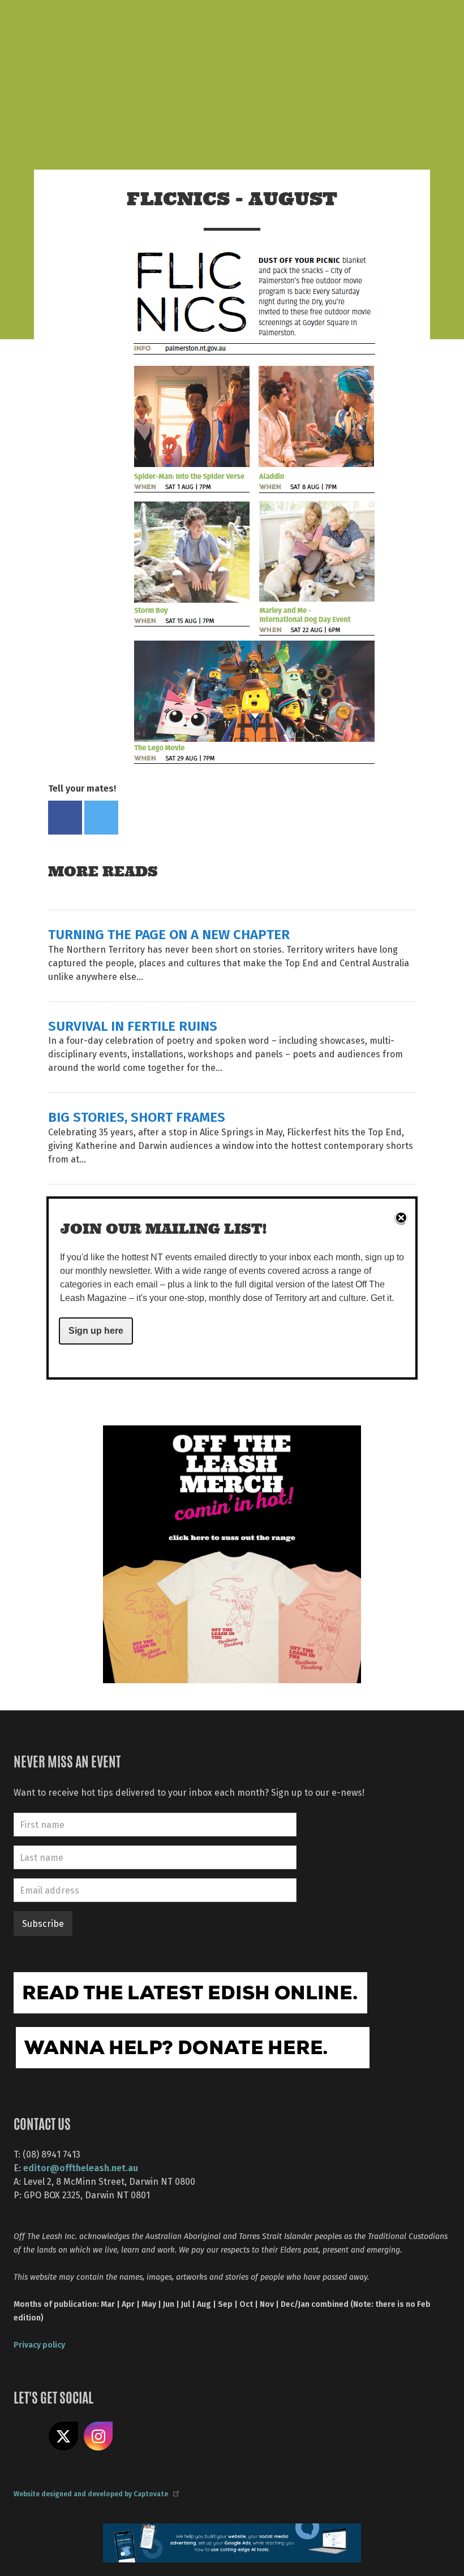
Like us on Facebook (28, 2436)
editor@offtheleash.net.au (81, 2167)
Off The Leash (130, 22)
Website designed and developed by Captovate (91, 2493)
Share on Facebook (65, 818)
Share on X (63, 2436)
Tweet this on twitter (101, 818)
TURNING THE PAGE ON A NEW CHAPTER (169, 934)
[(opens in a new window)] (232, 1553)
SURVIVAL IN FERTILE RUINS (133, 1025)
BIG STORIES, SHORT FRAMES (137, 1116)
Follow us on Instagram (98, 2436)
